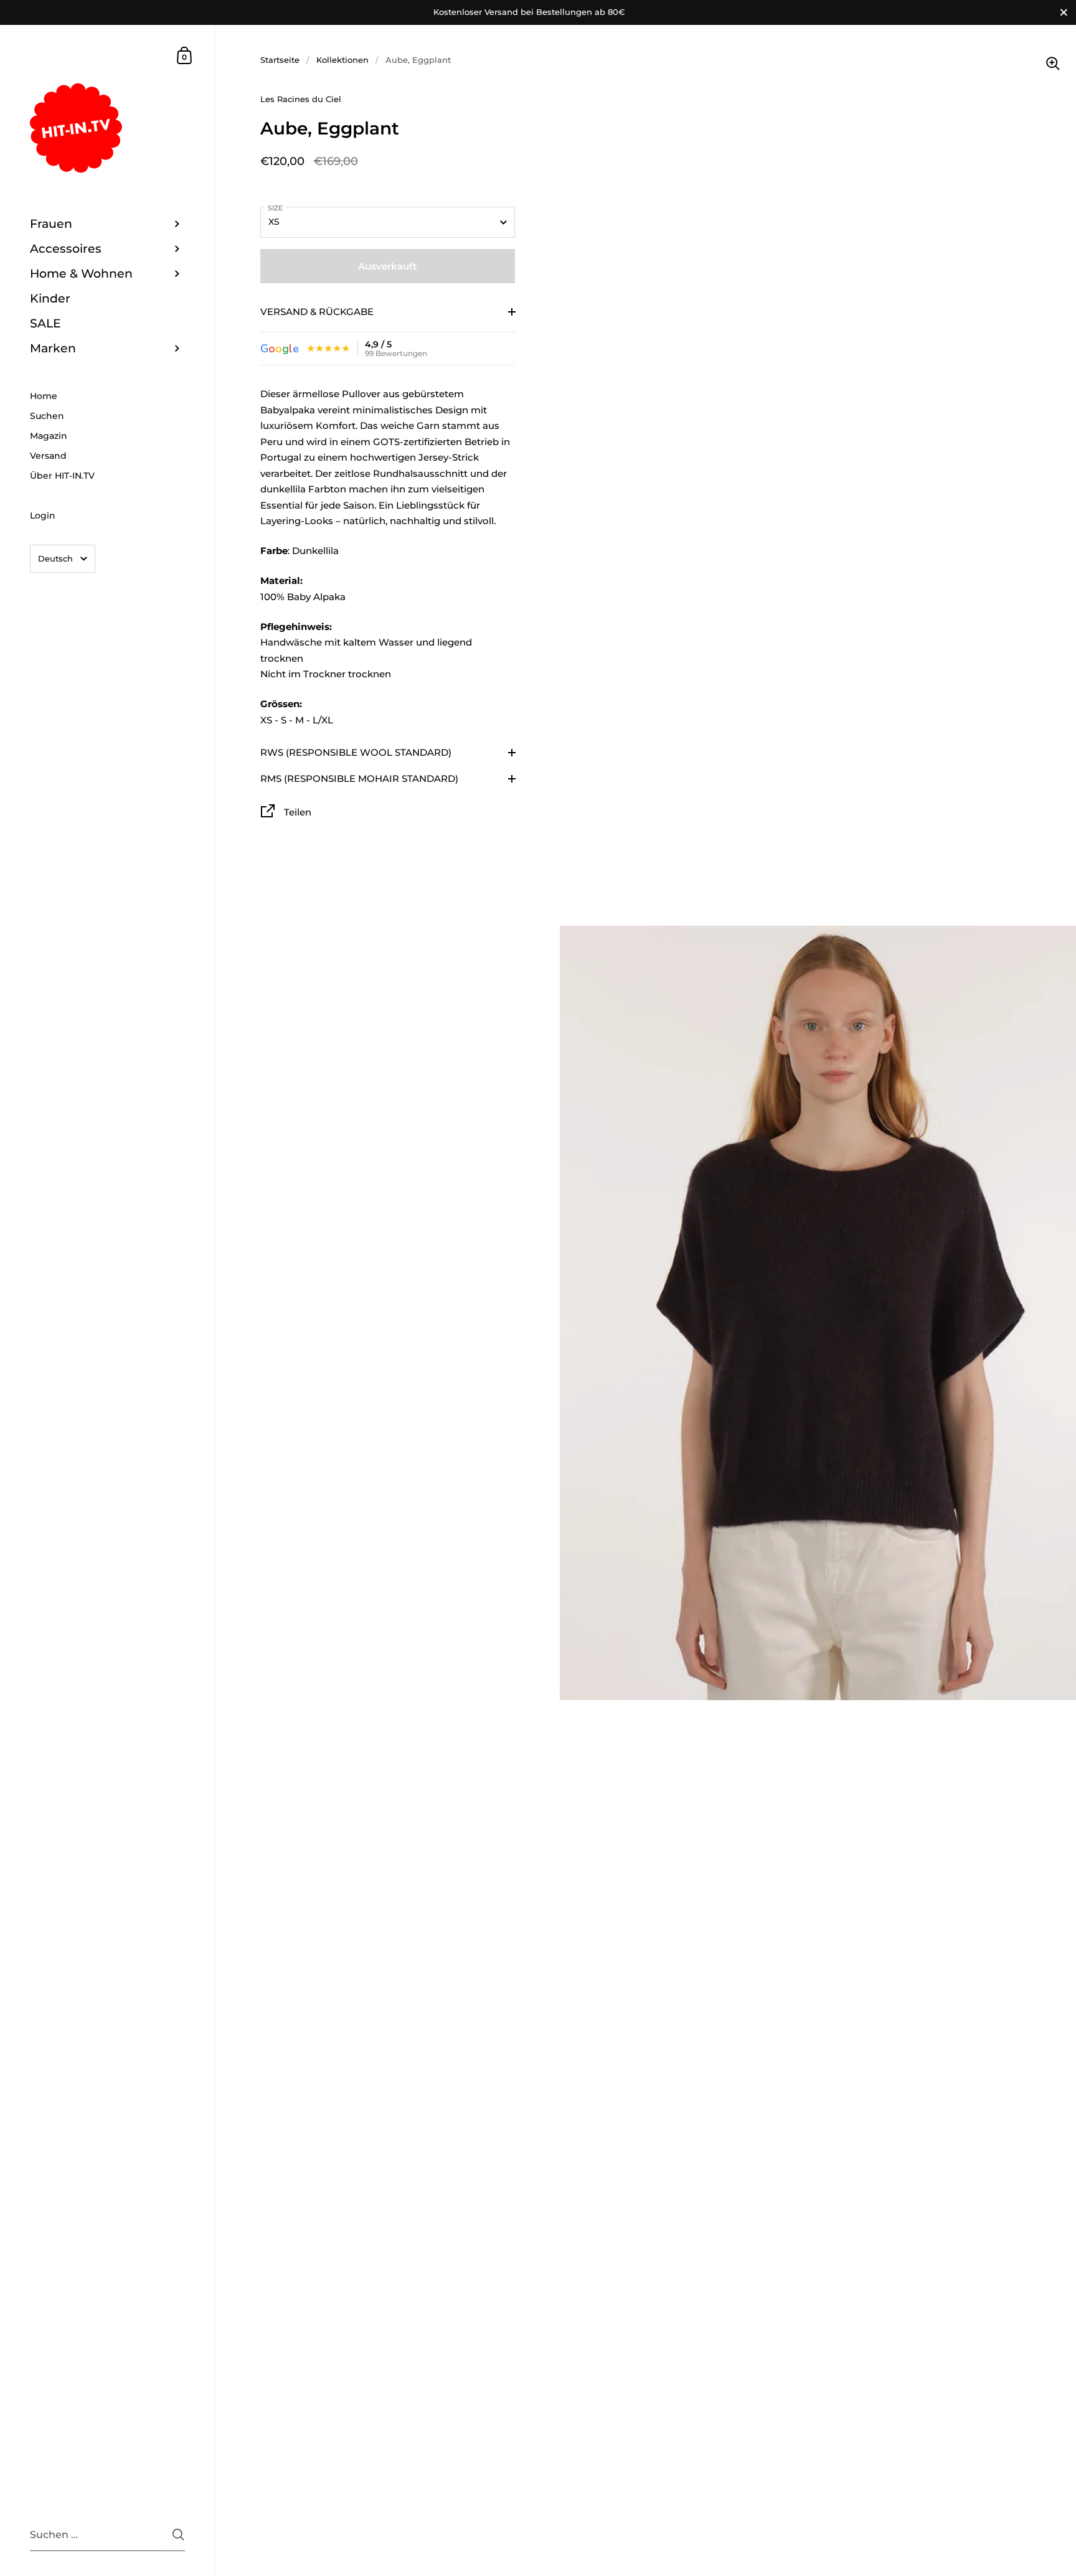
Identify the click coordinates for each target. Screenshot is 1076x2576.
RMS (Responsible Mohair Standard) (359, 778)
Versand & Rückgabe (317, 312)
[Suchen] (178, 2535)
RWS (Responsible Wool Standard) (356, 752)
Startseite (280, 60)
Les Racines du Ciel (301, 99)
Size (275, 208)
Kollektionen (342, 60)
